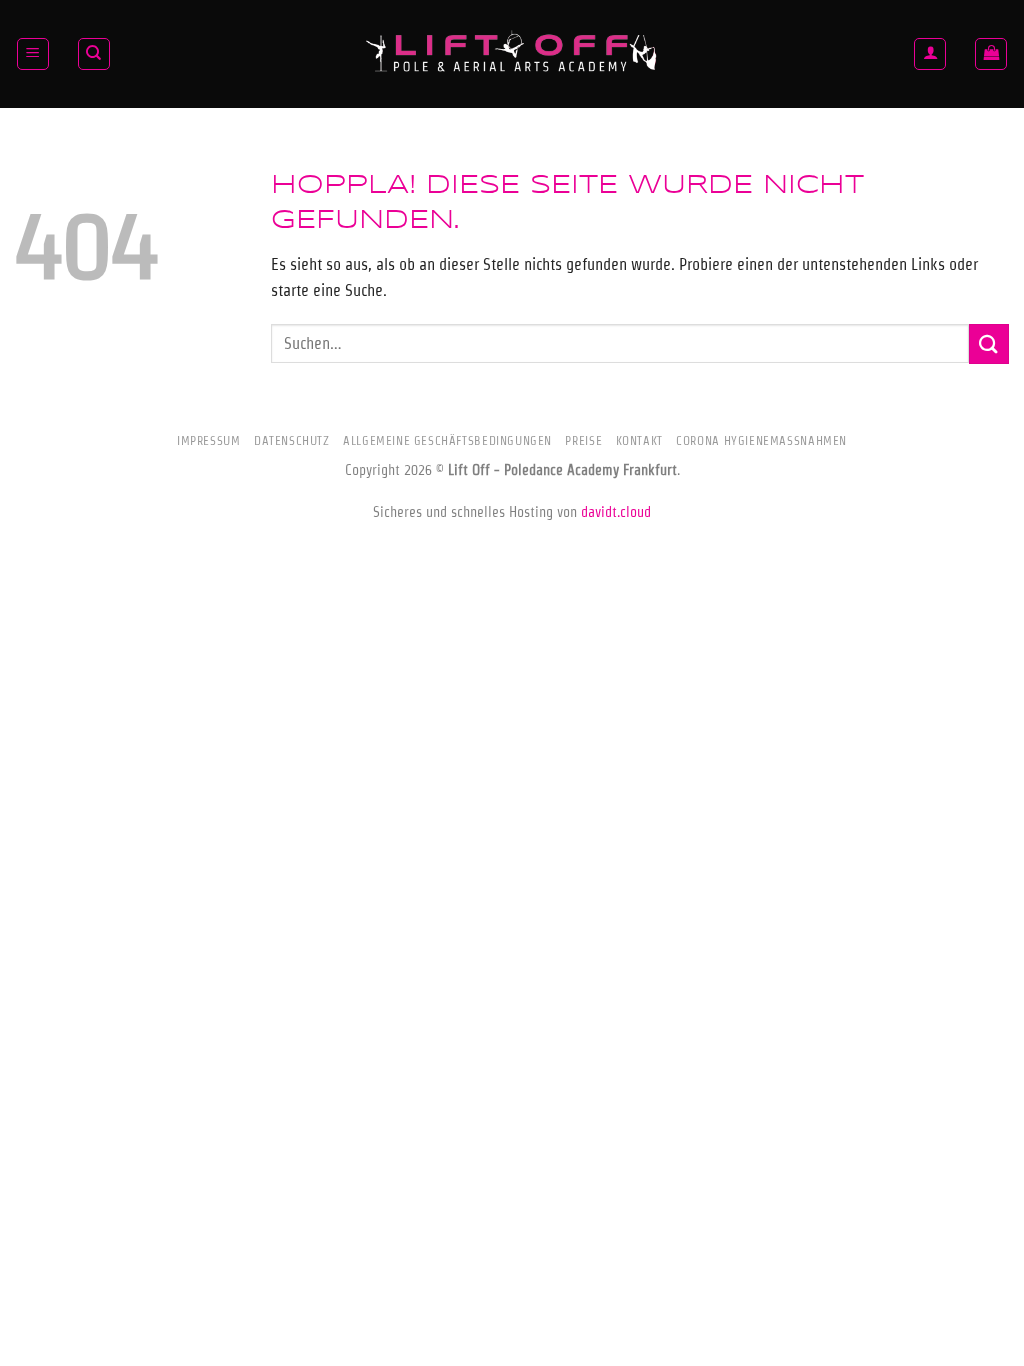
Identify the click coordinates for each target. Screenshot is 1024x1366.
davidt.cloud (616, 512)
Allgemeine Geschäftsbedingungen (447, 440)
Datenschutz (292, 440)
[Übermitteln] (989, 343)
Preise (583, 440)
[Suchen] (94, 54)
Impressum (209, 440)
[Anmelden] (930, 54)
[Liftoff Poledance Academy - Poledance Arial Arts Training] (512, 54)
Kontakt (639, 440)
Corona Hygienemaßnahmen (761, 440)
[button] (33, 54)
